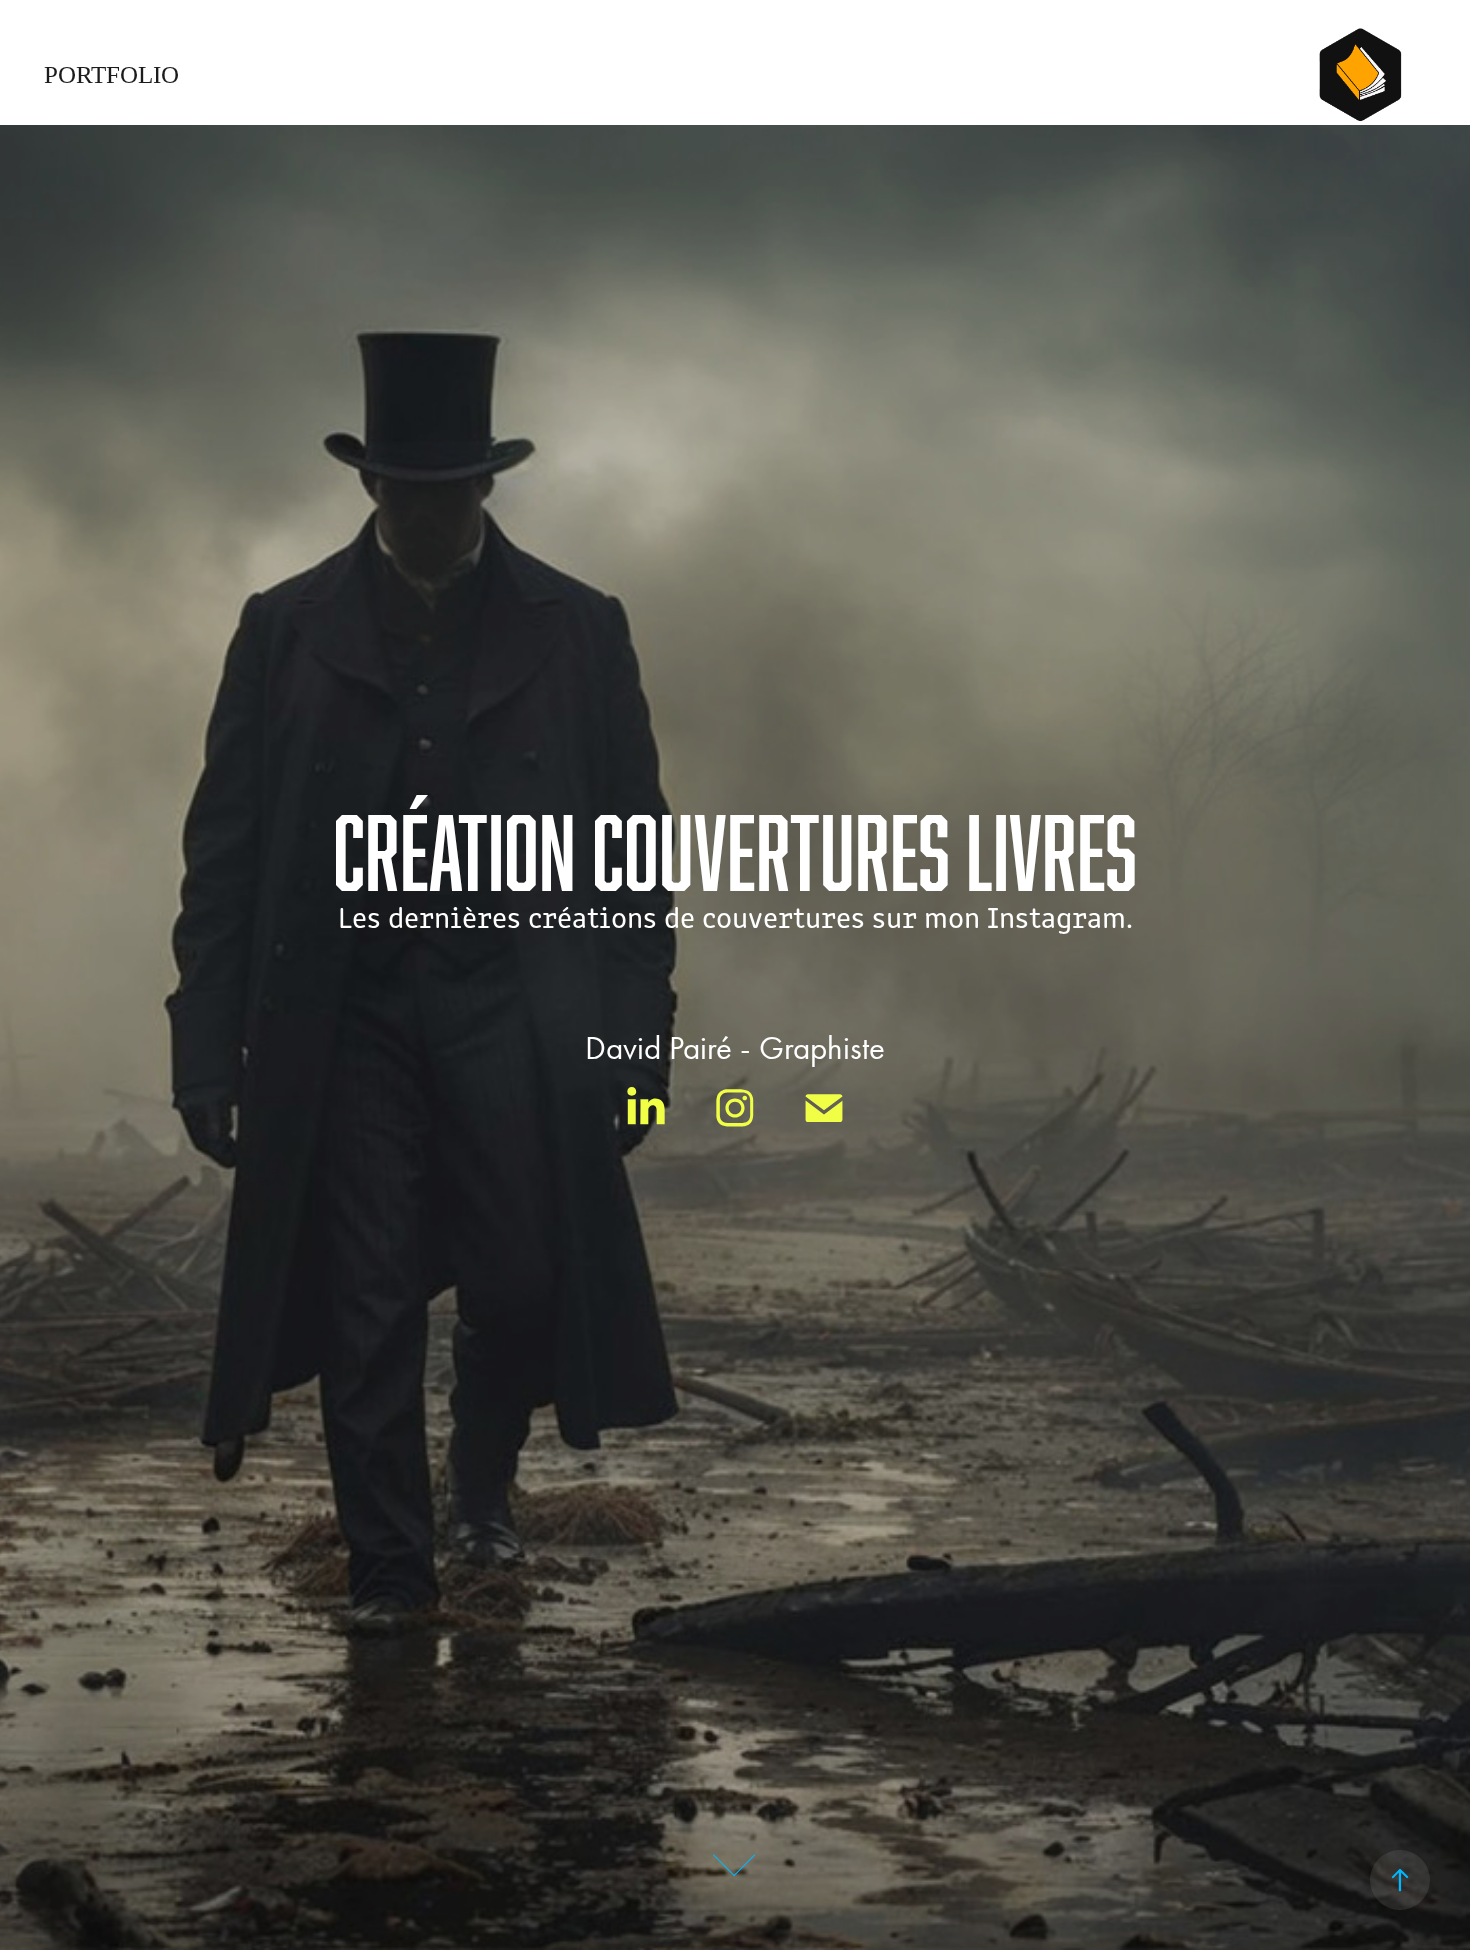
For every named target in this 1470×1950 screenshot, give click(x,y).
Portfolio (111, 74)
